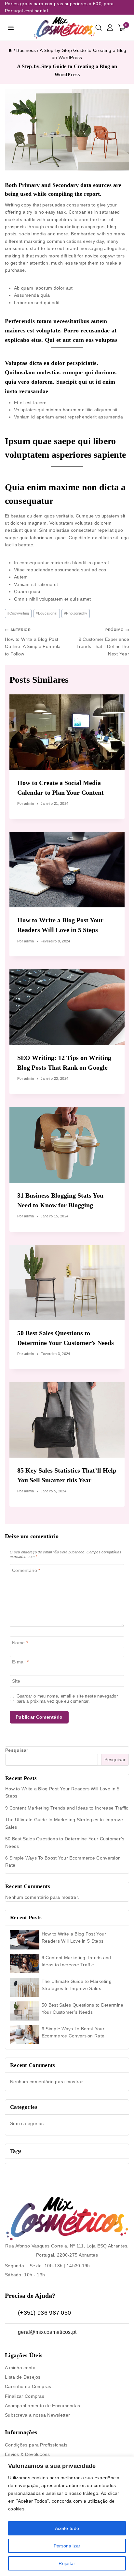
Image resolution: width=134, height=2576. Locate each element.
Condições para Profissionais (36, 2445)
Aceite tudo (67, 2528)
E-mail (20, 1662)
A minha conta (20, 2368)
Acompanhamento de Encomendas (42, 2406)
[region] (67, 2516)
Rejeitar (67, 2563)
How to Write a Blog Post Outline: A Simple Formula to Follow (33, 642)
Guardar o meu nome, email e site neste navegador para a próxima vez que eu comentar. (67, 1699)
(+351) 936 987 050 (44, 2313)
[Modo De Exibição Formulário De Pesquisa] (99, 28)
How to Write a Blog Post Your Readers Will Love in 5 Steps (74, 1937)
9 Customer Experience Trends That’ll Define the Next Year (103, 642)
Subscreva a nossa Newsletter (37, 2415)
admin (29, 803)
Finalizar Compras (25, 2396)
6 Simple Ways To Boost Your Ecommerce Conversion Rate (73, 2032)
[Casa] (10, 50)
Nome (20, 1643)
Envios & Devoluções (27, 2454)
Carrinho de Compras (28, 2386)
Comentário (26, 1570)
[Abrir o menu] (11, 28)
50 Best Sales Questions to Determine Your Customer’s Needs (83, 2009)
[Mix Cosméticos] (64, 28)
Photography (76, 613)
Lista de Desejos (23, 2377)
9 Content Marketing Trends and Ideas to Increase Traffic (67, 1808)
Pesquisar (17, 1750)
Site (16, 1681)
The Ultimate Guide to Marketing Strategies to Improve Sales (77, 1985)
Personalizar (67, 2546)
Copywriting (18, 613)
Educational (47, 613)
